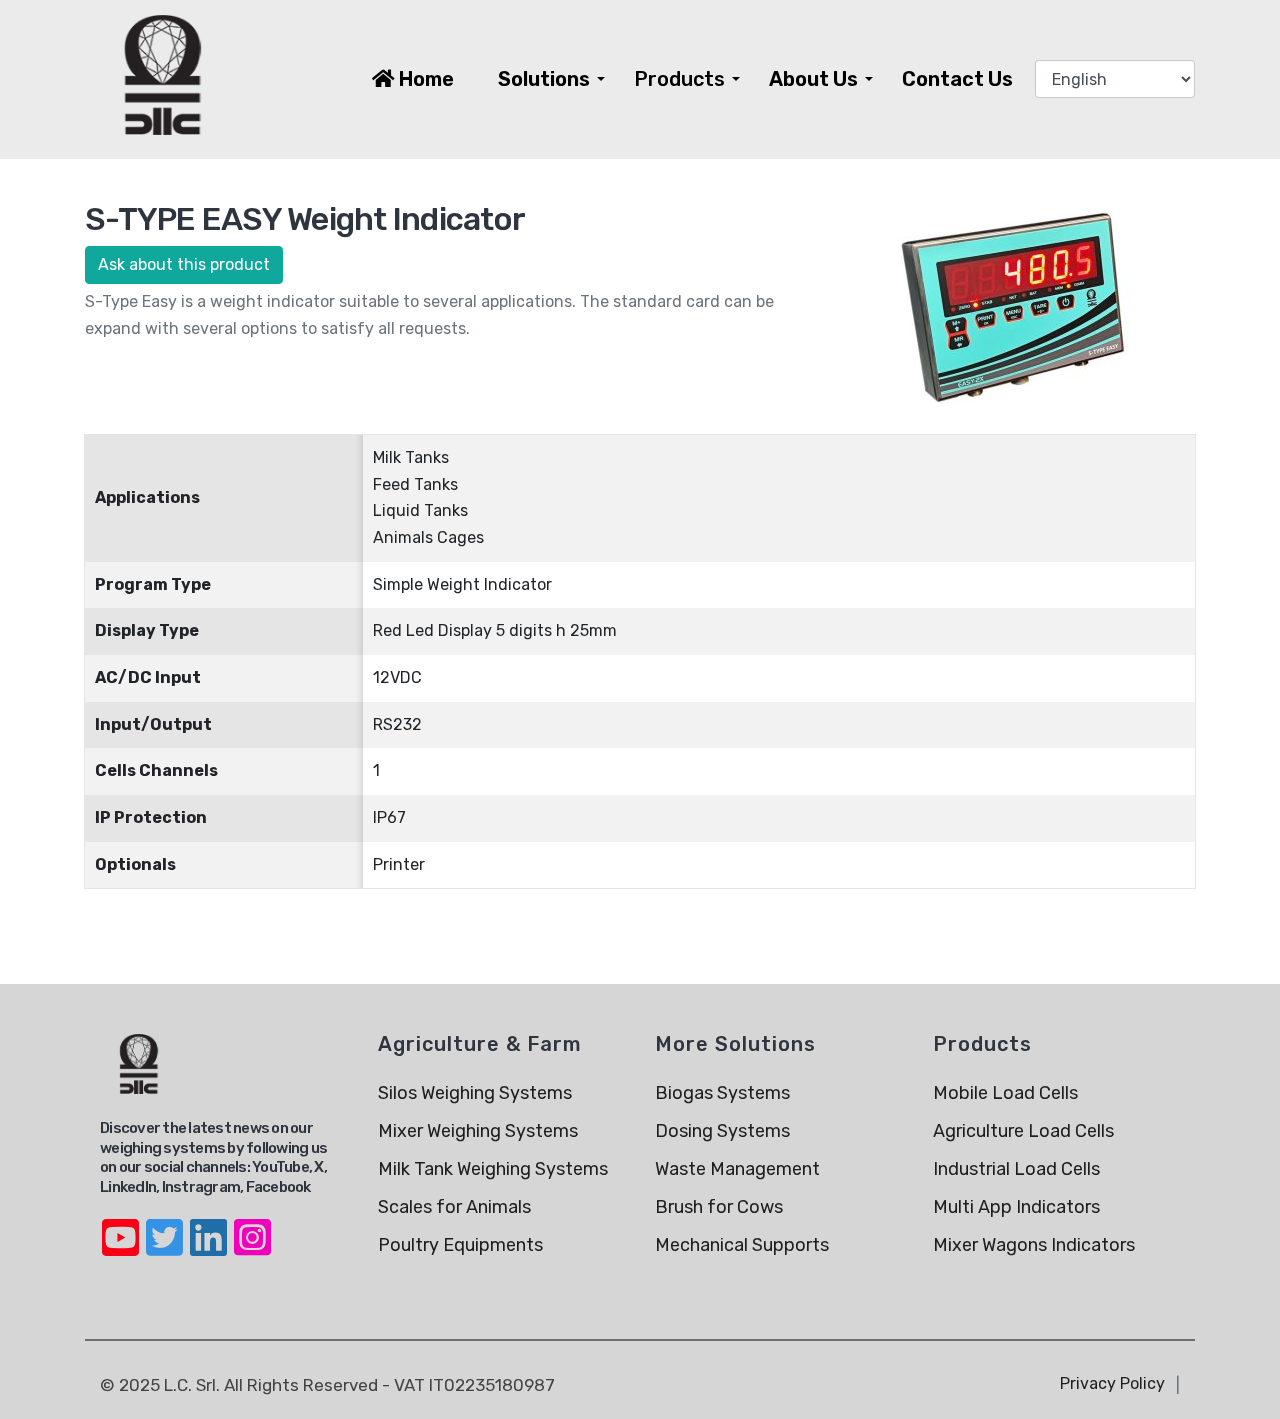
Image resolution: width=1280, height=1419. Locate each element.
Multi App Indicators (1016, 1207)
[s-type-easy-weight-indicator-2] (1016, 304)
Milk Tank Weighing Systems (493, 1169)
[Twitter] (164, 1225)
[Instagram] (252, 1225)
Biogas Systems (722, 1093)
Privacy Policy (1112, 1383)
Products (679, 79)
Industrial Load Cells (1016, 1169)
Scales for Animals (454, 1207)
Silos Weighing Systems (475, 1093)
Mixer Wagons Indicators (1034, 1245)
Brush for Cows (719, 1207)
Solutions (544, 79)
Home (424, 79)
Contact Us (957, 79)
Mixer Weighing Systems (478, 1131)
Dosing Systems (722, 1131)
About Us (813, 79)
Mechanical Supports (742, 1245)
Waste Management (737, 1169)
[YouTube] (120, 1225)
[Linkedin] (208, 1225)
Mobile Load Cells (1005, 1093)
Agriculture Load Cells (1023, 1131)
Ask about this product (184, 264)
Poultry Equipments (460, 1245)
